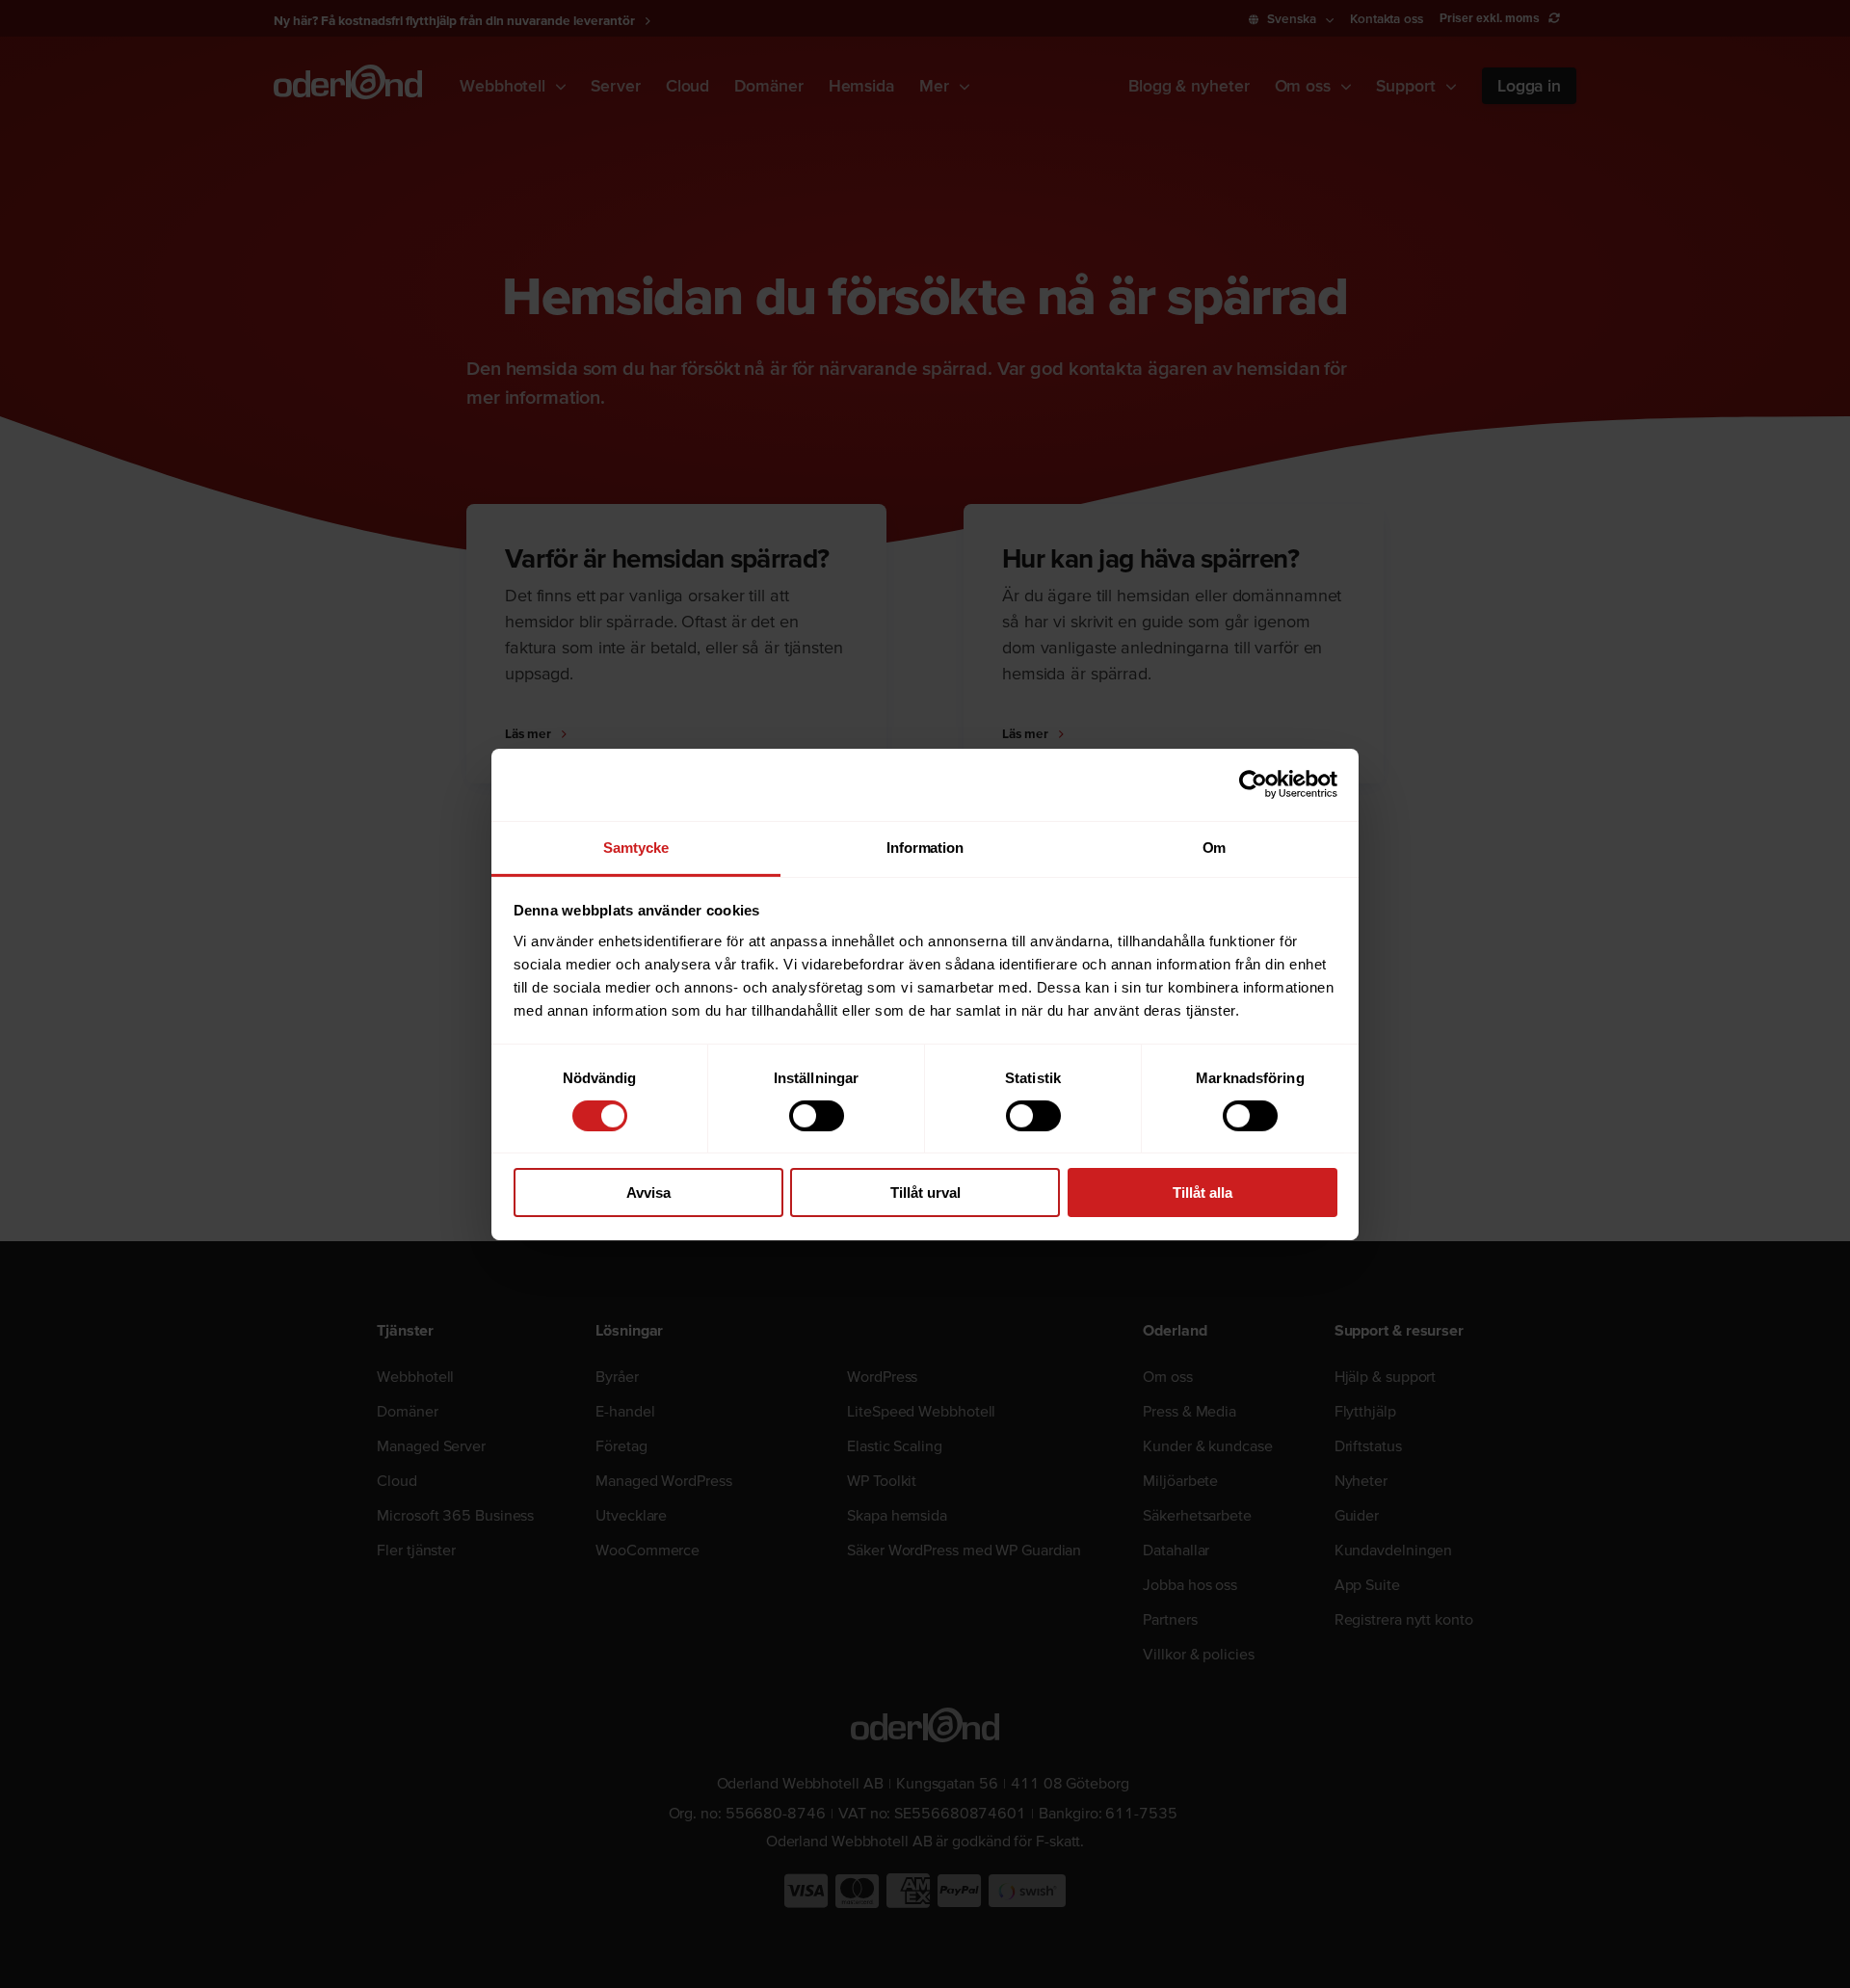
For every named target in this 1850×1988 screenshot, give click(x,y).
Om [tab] (1215, 847)
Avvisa (648, 1193)
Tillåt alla (1202, 1193)
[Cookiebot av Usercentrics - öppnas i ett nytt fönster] (1253, 784)
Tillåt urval (925, 1193)
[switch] (817, 1116)
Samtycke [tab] (635, 847)
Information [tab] (925, 847)
